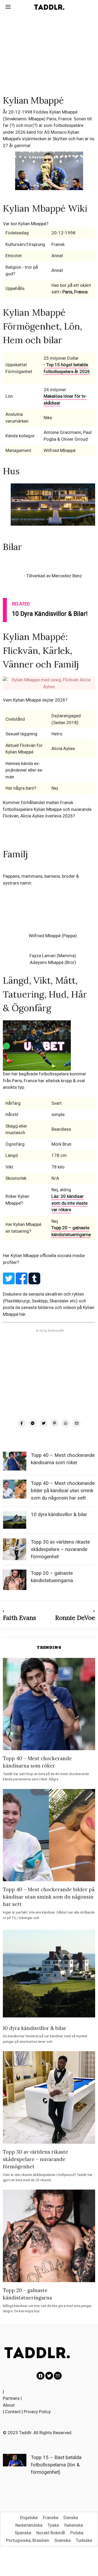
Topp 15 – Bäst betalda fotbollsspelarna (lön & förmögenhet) (56, 2465)
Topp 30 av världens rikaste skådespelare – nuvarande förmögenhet (60, 1549)
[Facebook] (22, 1423)
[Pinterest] (55, 1423)
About (9, 2405)
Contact (13, 2412)
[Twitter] (44, 1423)
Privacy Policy (37, 2412)
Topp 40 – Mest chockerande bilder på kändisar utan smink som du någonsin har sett (63, 1491)
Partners (11, 2398)
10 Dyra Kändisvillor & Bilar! (50, 614)
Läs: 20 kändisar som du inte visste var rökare (70, 1203)
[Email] (77, 1423)
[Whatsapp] (66, 1423)
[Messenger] (33, 1423)
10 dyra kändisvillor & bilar (59, 1515)
